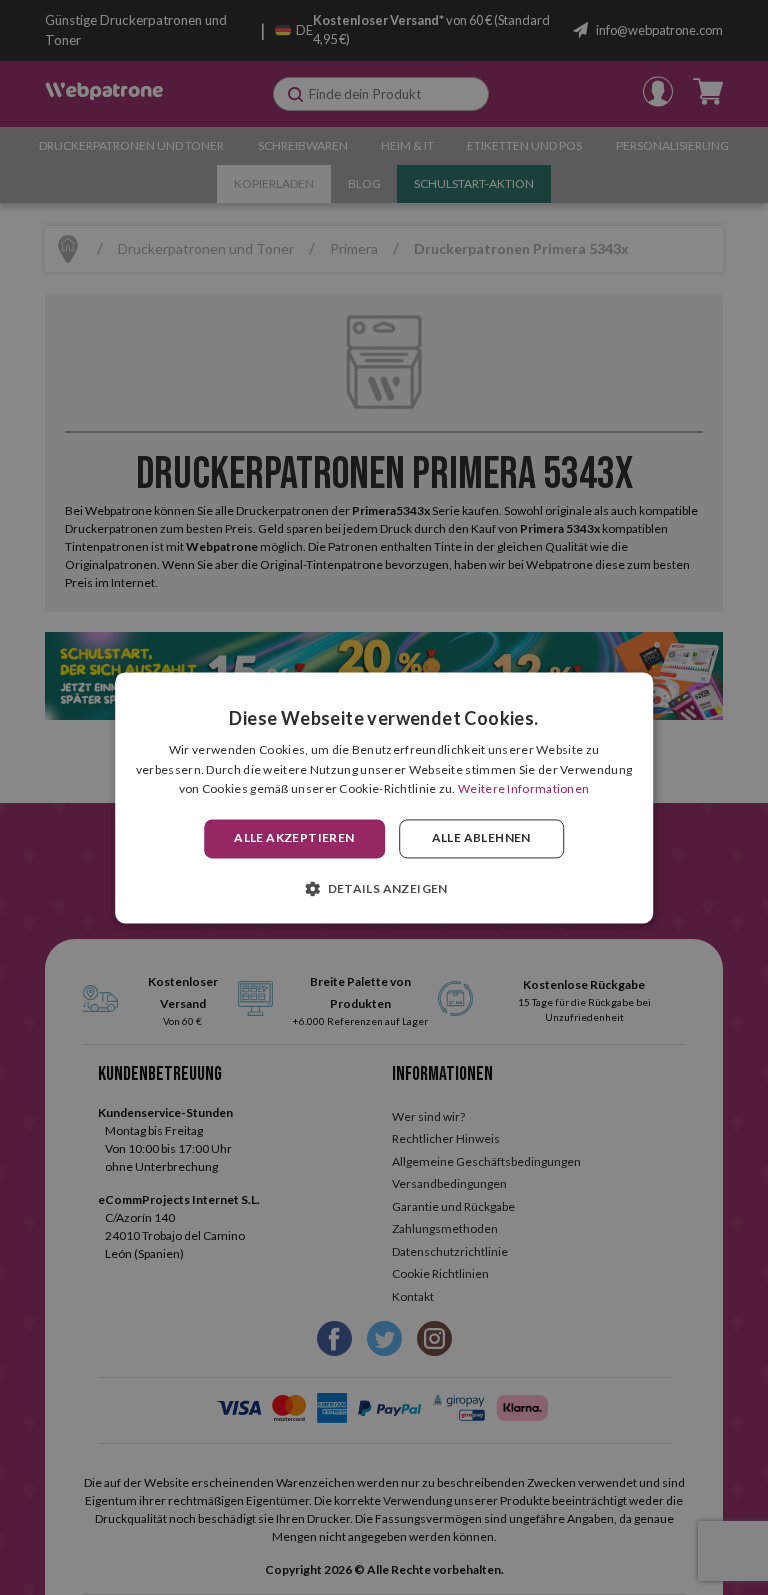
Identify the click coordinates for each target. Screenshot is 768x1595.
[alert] (384, 797)
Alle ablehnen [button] (481, 838)
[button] (384, 888)
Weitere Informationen (523, 789)
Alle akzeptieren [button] (294, 838)
